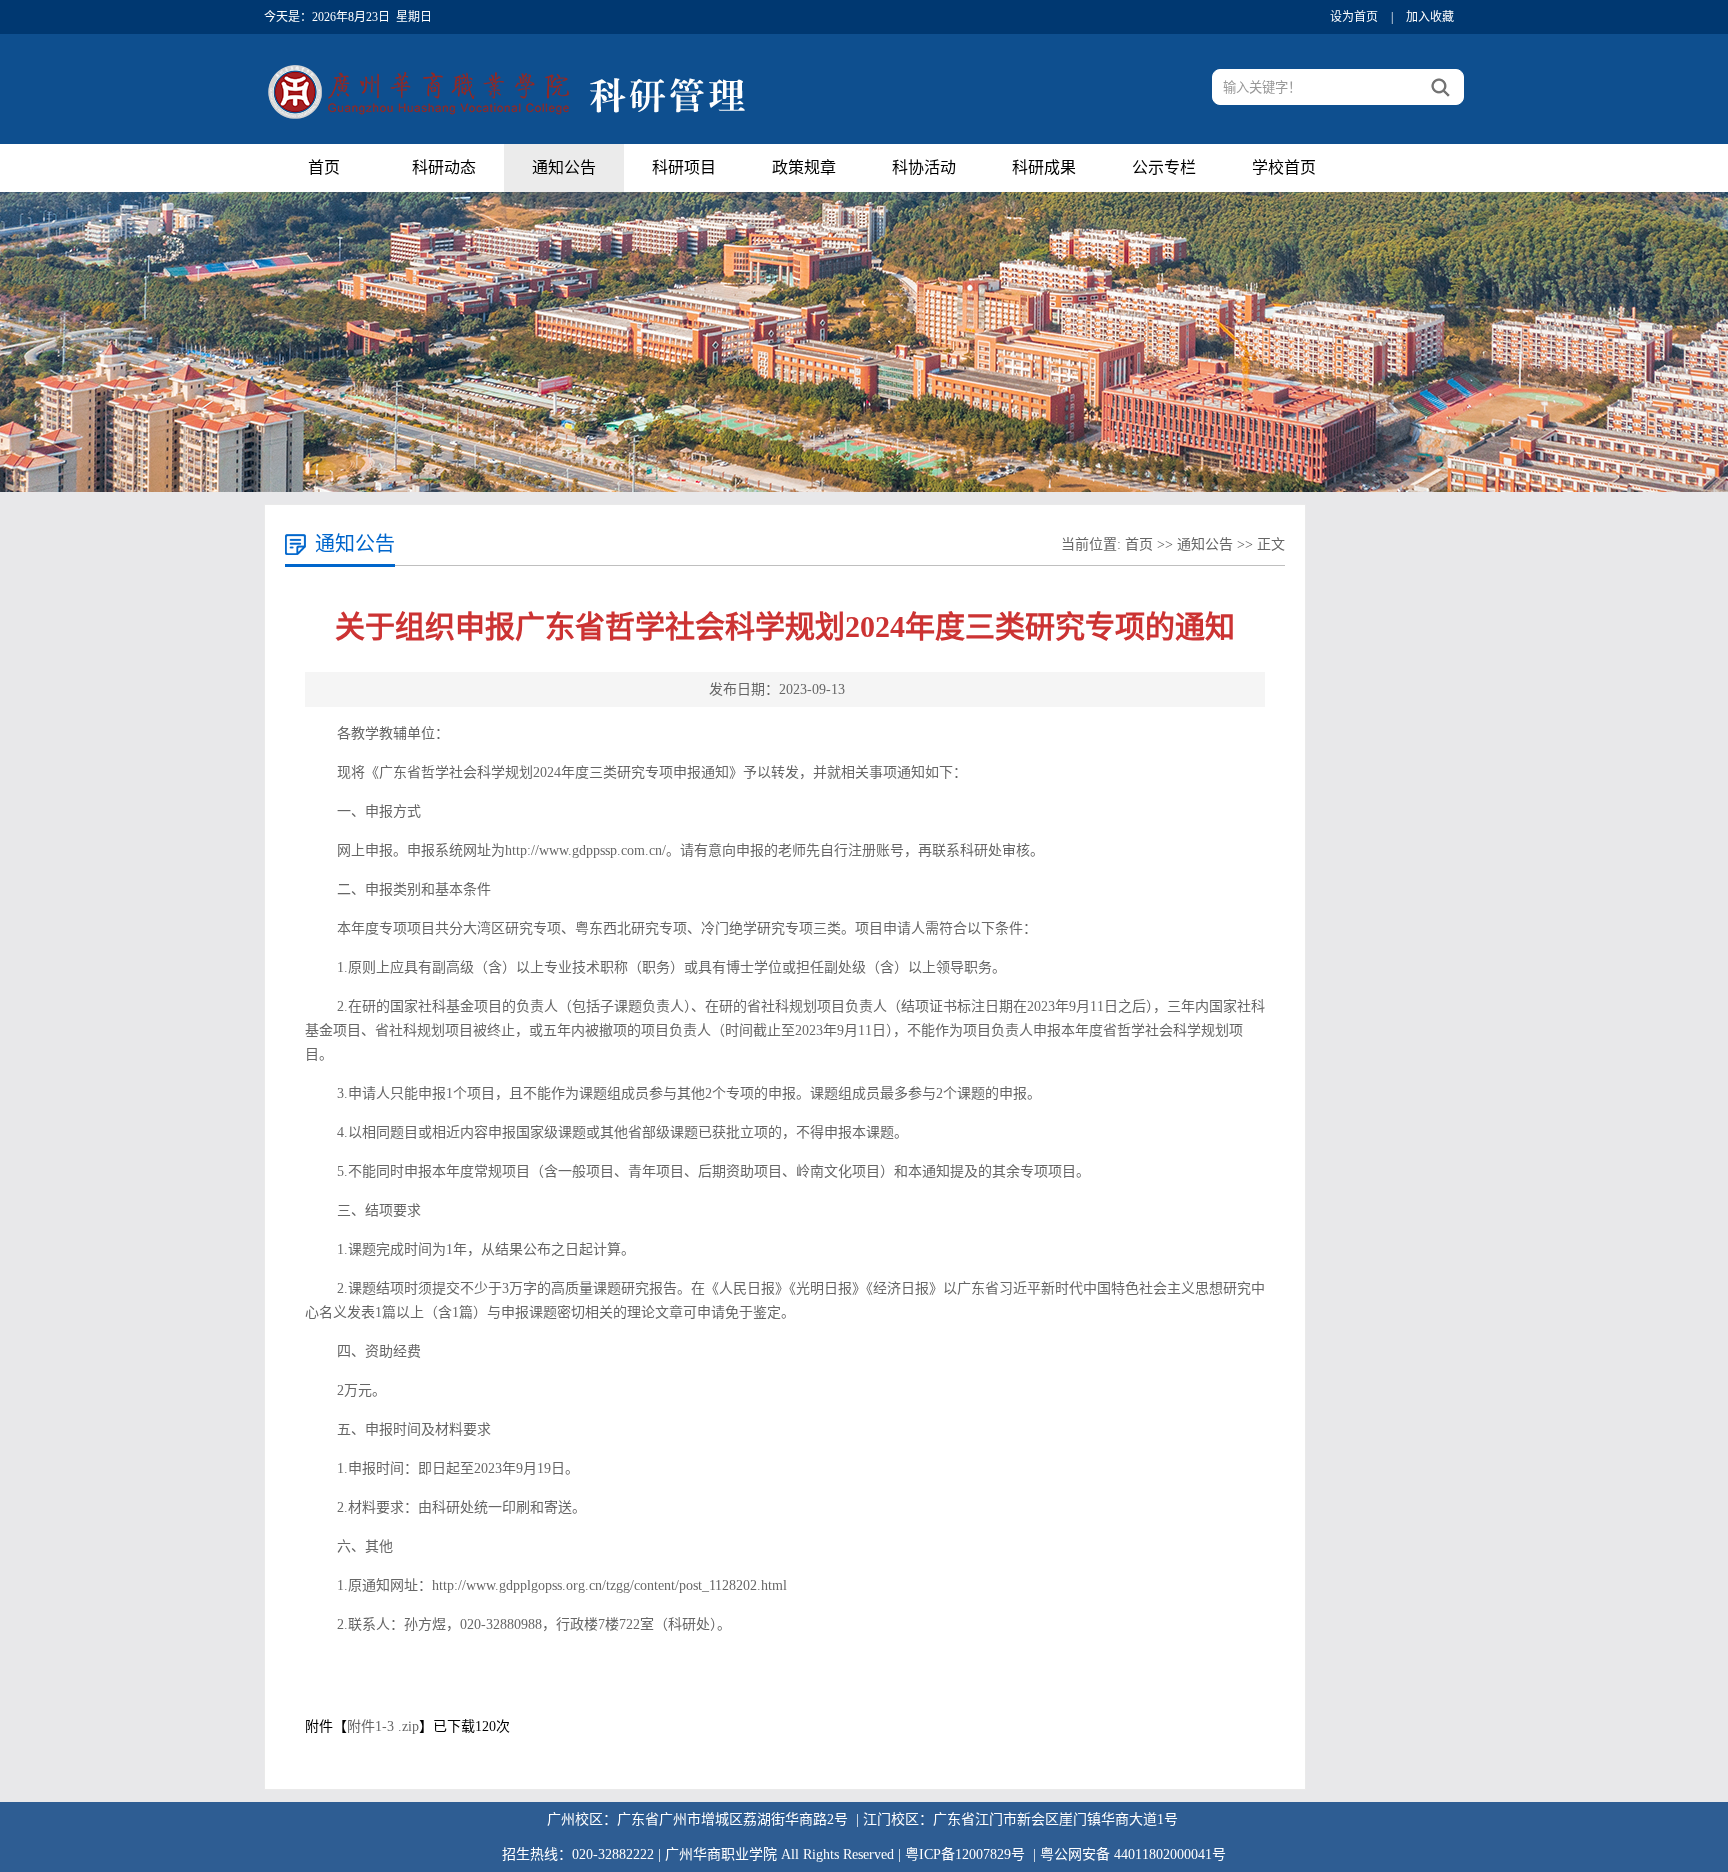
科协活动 (924, 167)
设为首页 (1354, 17)
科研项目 (684, 167)
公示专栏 (1164, 167)
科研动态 (444, 167)
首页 (324, 167)
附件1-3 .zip (383, 1726)
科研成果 (1044, 167)
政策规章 (804, 167)
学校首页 (1284, 167)
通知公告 (564, 167)
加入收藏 (1430, 17)
